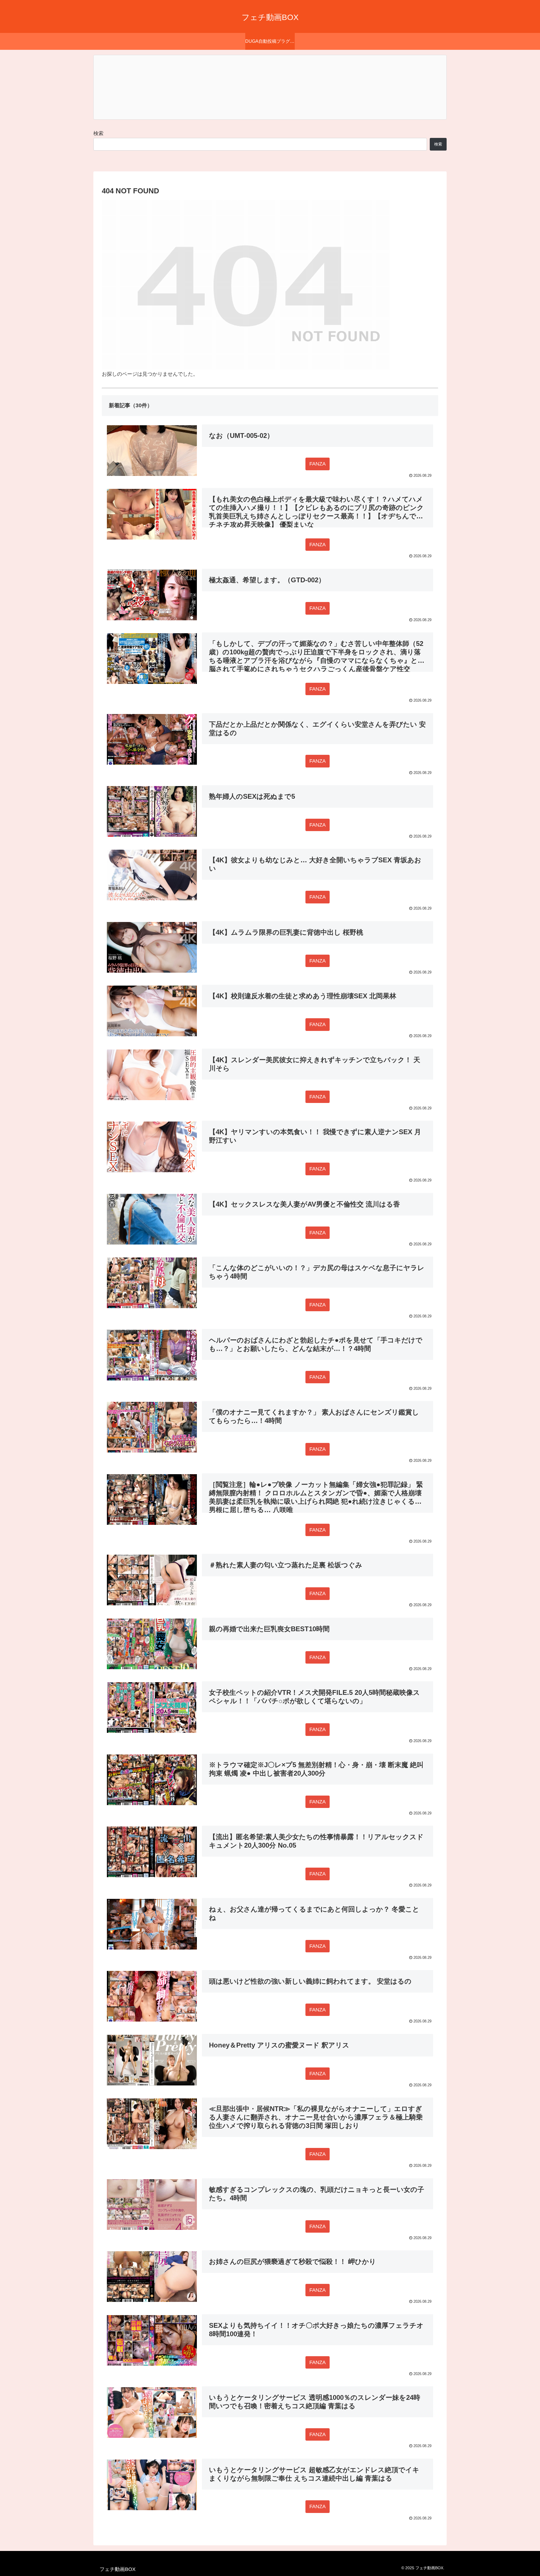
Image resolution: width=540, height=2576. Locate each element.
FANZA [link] (318, 464)
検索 (98, 133)
